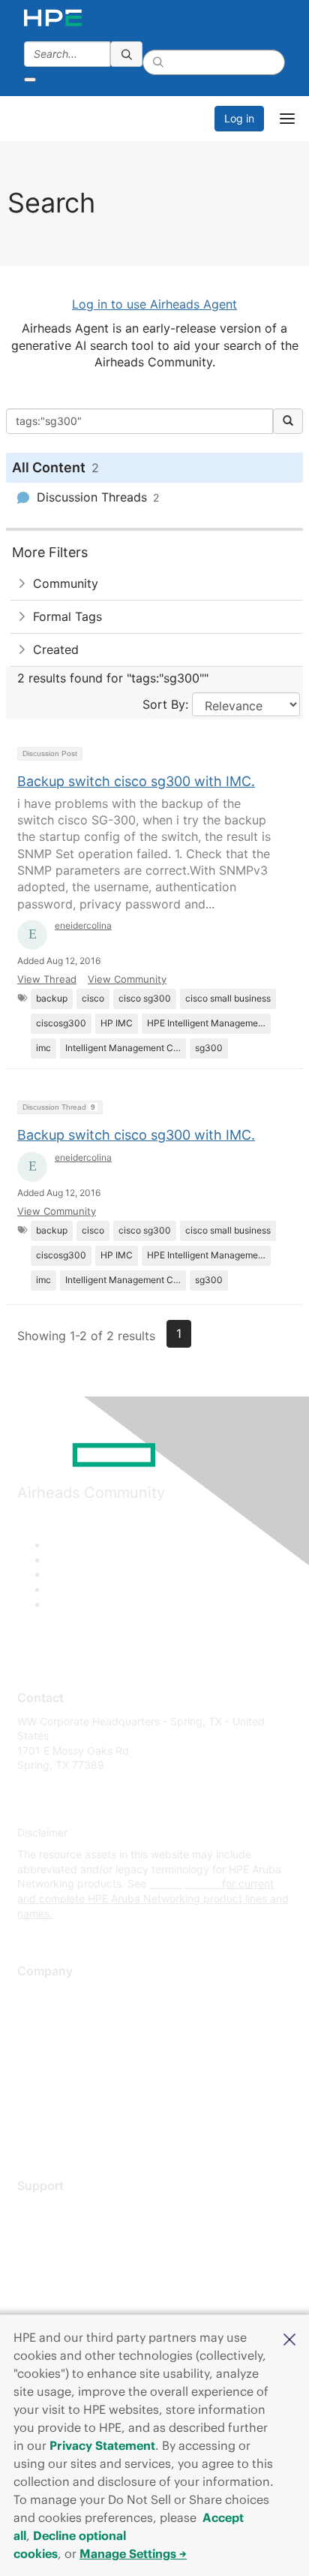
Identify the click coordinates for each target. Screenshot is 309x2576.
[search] (127, 54)
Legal (31, 2127)
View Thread (47, 979)
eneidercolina (83, 925)
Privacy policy (52, 2083)
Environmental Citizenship (80, 2061)
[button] (289, 2338)
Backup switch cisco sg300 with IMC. (136, 781)
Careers (36, 2016)
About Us (40, 1995)
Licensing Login (55, 2297)
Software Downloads (68, 2275)
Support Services (60, 2208)
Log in (239, 118)
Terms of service (58, 2105)
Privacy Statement (102, 2445)
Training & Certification (73, 2253)
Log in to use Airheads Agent (154, 304)
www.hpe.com (184, 1883)
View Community (127, 979)
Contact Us (45, 2039)
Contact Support (58, 2231)
